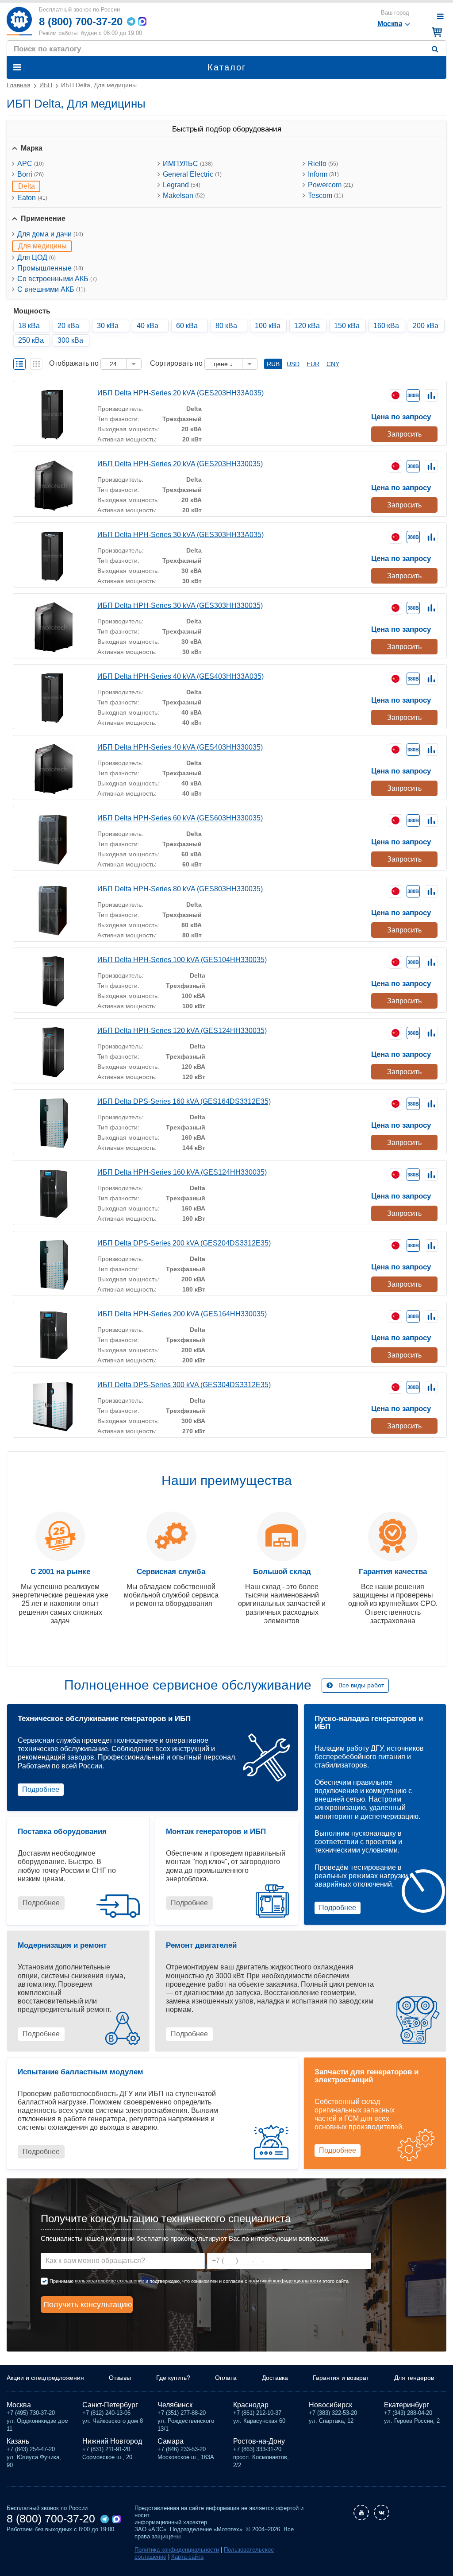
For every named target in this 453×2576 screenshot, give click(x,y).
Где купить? (173, 2378)
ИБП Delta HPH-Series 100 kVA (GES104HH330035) (182, 960)
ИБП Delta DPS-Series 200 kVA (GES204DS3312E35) (184, 1243)
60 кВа (187, 326)
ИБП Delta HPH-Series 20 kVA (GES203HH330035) (180, 464)
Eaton (32, 198)
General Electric (192, 174)
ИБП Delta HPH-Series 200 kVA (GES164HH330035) (182, 1314)
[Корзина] (436, 32)
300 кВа (70, 340)
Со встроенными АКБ (57, 279)
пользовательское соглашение (109, 2281)
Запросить (404, 434)
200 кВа (426, 326)
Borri (31, 174)
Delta (27, 186)
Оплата (226, 2378)
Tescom (326, 195)
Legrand (182, 185)
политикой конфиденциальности (285, 2281)
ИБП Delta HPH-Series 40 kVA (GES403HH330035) (180, 747)
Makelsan (184, 195)
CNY (333, 364)
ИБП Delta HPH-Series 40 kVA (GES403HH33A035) (180, 676)
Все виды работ (361, 1685)
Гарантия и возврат (341, 2378)
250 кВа (31, 340)
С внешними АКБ (51, 289)
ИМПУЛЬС (188, 164)
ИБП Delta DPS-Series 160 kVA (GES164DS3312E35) (184, 1101)
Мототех (19, 21)
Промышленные (50, 268)
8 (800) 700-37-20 (81, 21)
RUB (273, 364)
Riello (323, 164)
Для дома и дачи (50, 234)
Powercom (330, 185)
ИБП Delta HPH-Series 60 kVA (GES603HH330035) (180, 818)
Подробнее (41, 1789)
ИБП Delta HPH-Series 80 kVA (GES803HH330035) (180, 889)
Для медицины (42, 246)
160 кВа (386, 326)
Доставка (275, 2378)
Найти (437, 49)
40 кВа (148, 326)
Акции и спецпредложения (45, 2378)
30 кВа (108, 326)
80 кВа (226, 326)
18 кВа (29, 326)
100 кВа (268, 326)
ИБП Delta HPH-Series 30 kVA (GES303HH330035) (180, 605)
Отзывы (120, 2378)
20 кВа (68, 326)
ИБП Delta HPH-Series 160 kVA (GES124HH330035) (182, 1172)
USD (293, 364)
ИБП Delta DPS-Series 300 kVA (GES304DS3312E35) (184, 1385)
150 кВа (347, 326)
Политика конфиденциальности (177, 2550)
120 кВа (307, 326)
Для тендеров (414, 2378)
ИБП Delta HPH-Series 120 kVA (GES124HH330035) (182, 1031)
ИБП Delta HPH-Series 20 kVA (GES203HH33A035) (180, 393)
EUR (313, 364)
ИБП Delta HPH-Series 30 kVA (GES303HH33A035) (180, 535)
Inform (323, 174)
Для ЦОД (36, 257)
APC (31, 164)
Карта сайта (187, 2557)
